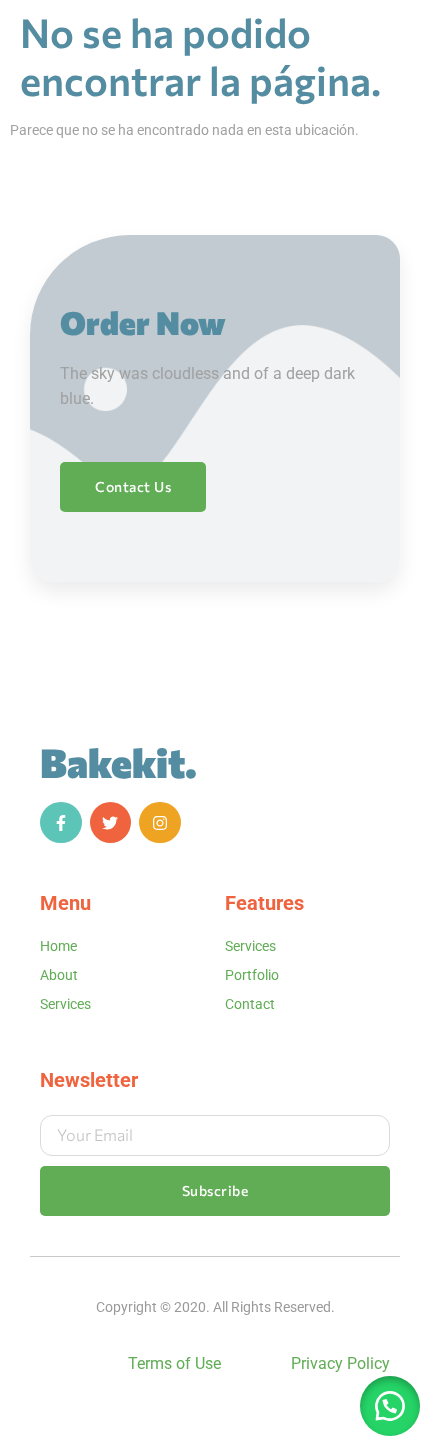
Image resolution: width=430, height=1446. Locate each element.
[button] (390, 1406)
